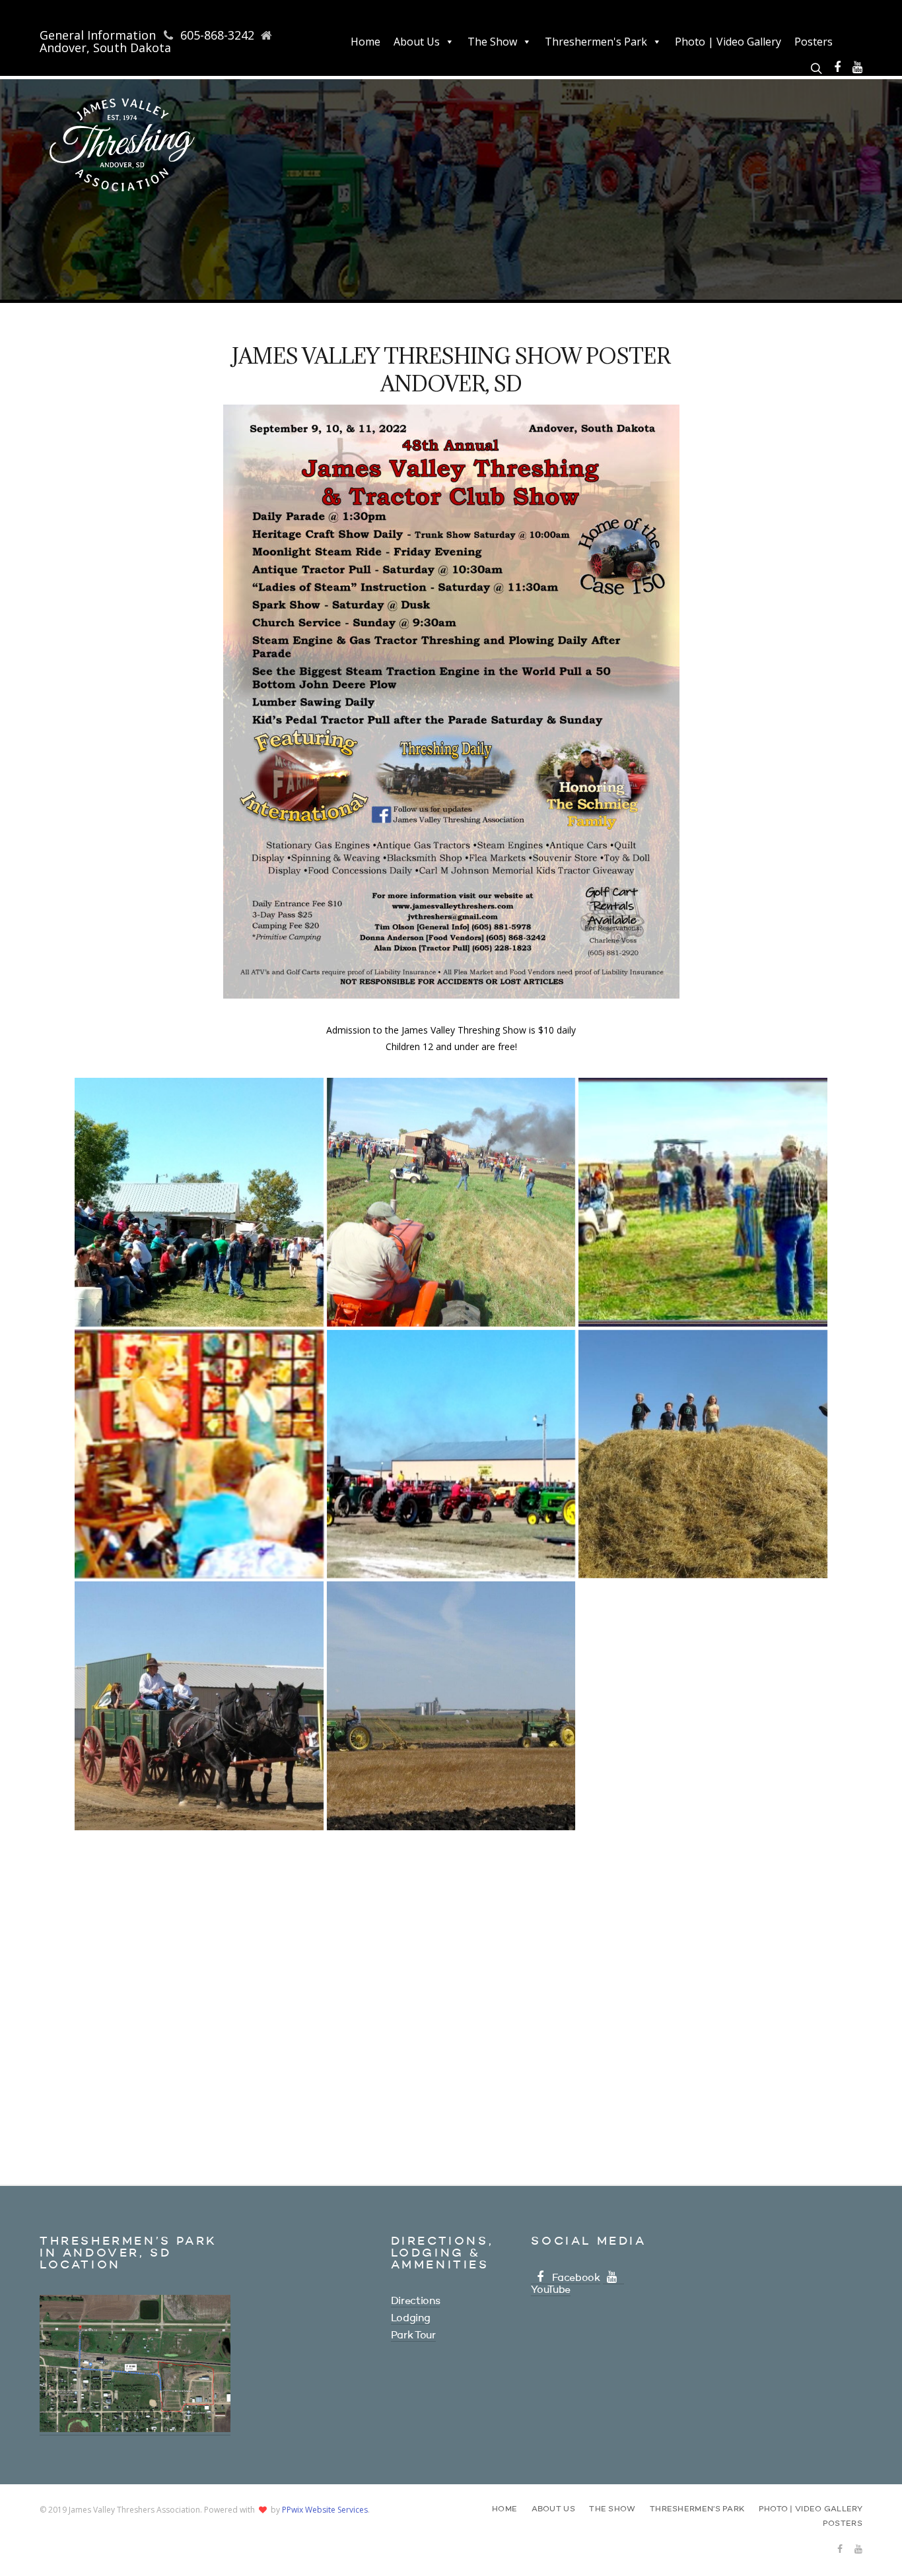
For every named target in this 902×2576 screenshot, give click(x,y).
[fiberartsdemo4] (199, 1454)
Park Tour (413, 2336)
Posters (814, 42)
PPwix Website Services (325, 2510)
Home (365, 42)
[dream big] (703, 1454)
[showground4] (451, 1454)
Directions (416, 2301)
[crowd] (703, 1202)
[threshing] (703, 1706)
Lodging (411, 2319)
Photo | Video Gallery (728, 42)
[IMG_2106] (199, 1958)
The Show (492, 42)
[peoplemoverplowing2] (451, 1202)
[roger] (199, 1706)
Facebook (576, 2278)
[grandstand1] (199, 1202)
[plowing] (451, 1706)
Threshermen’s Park (697, 2509)
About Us (417, 42)
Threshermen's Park (596, 42)
